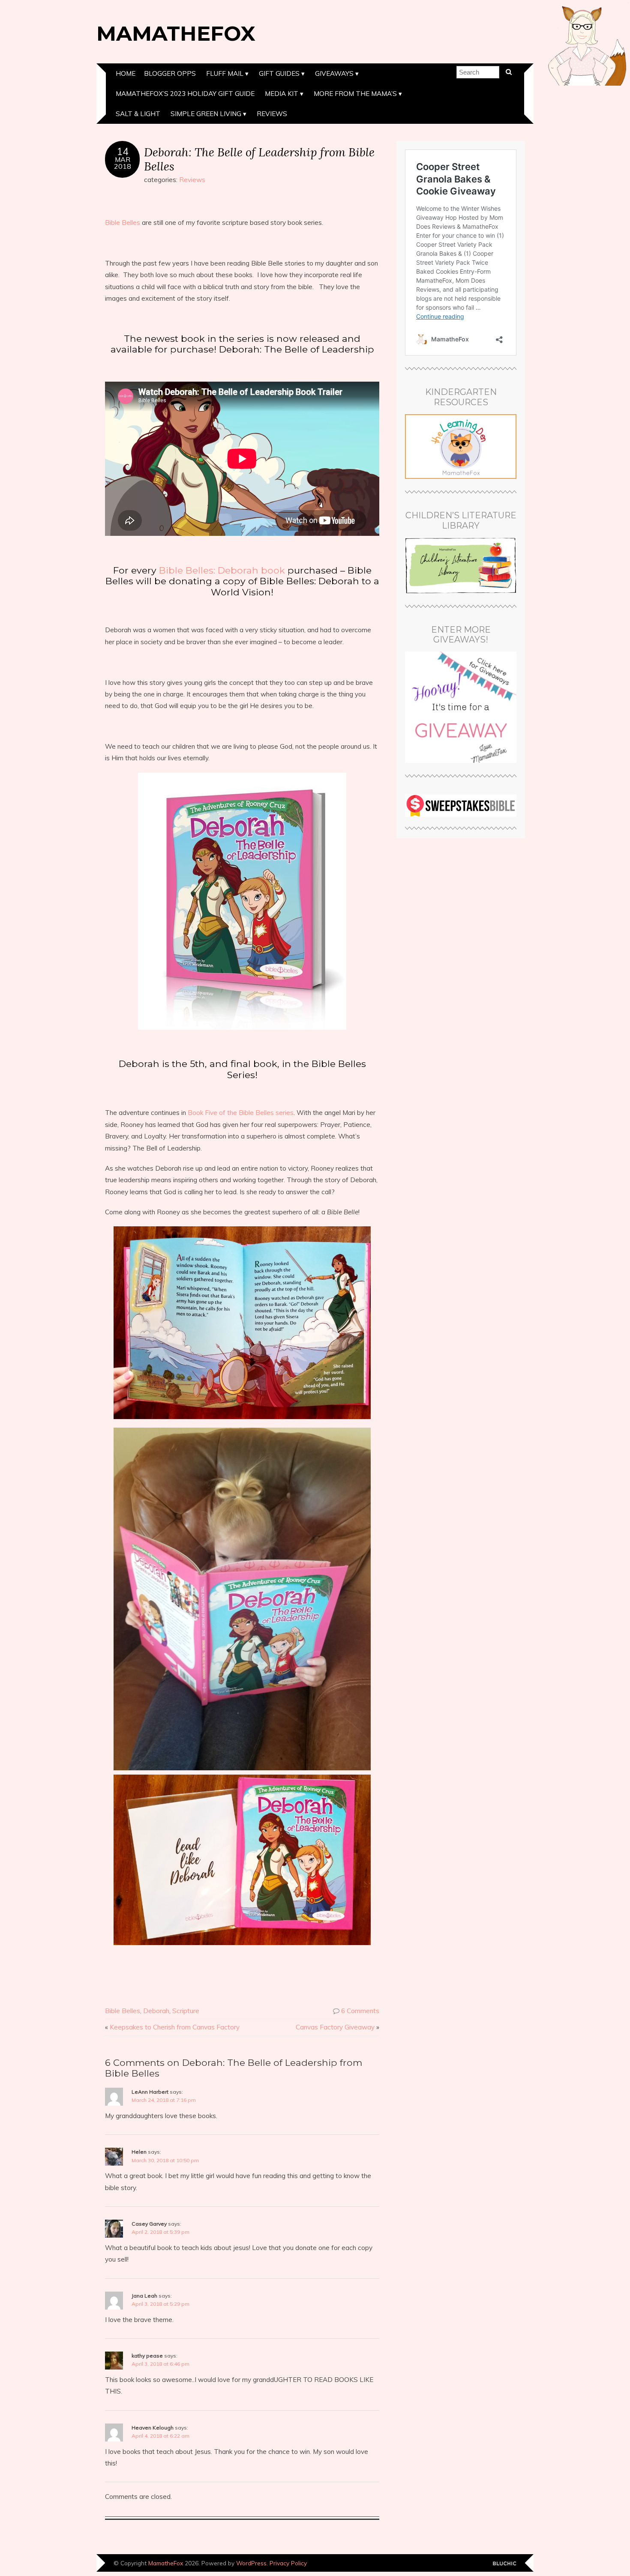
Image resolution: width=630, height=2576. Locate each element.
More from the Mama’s (355, 94)
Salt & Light (138, 114)
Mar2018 (123, 163)
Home (126, 73)
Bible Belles (123, 223)
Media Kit (282, 94)
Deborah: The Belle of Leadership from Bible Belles (259, 159)
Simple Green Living (206, 114)
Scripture (186, 2011)
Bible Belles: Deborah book (222, 570)
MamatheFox (176, 33)
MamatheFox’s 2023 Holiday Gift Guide (185, 94)
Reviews (272, 114)
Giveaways (334, 73)
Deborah (156, 2011)
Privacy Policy (288, 2563)
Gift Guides (279, 73)
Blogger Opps (170, 73)
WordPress (251, 2563)
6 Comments (360, 2011)
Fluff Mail (225, 73)
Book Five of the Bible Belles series (241, 1113)
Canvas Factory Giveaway (335, 2027)
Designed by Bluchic (505, 2564)
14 (123, 152)
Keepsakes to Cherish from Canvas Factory (175, 2027)
